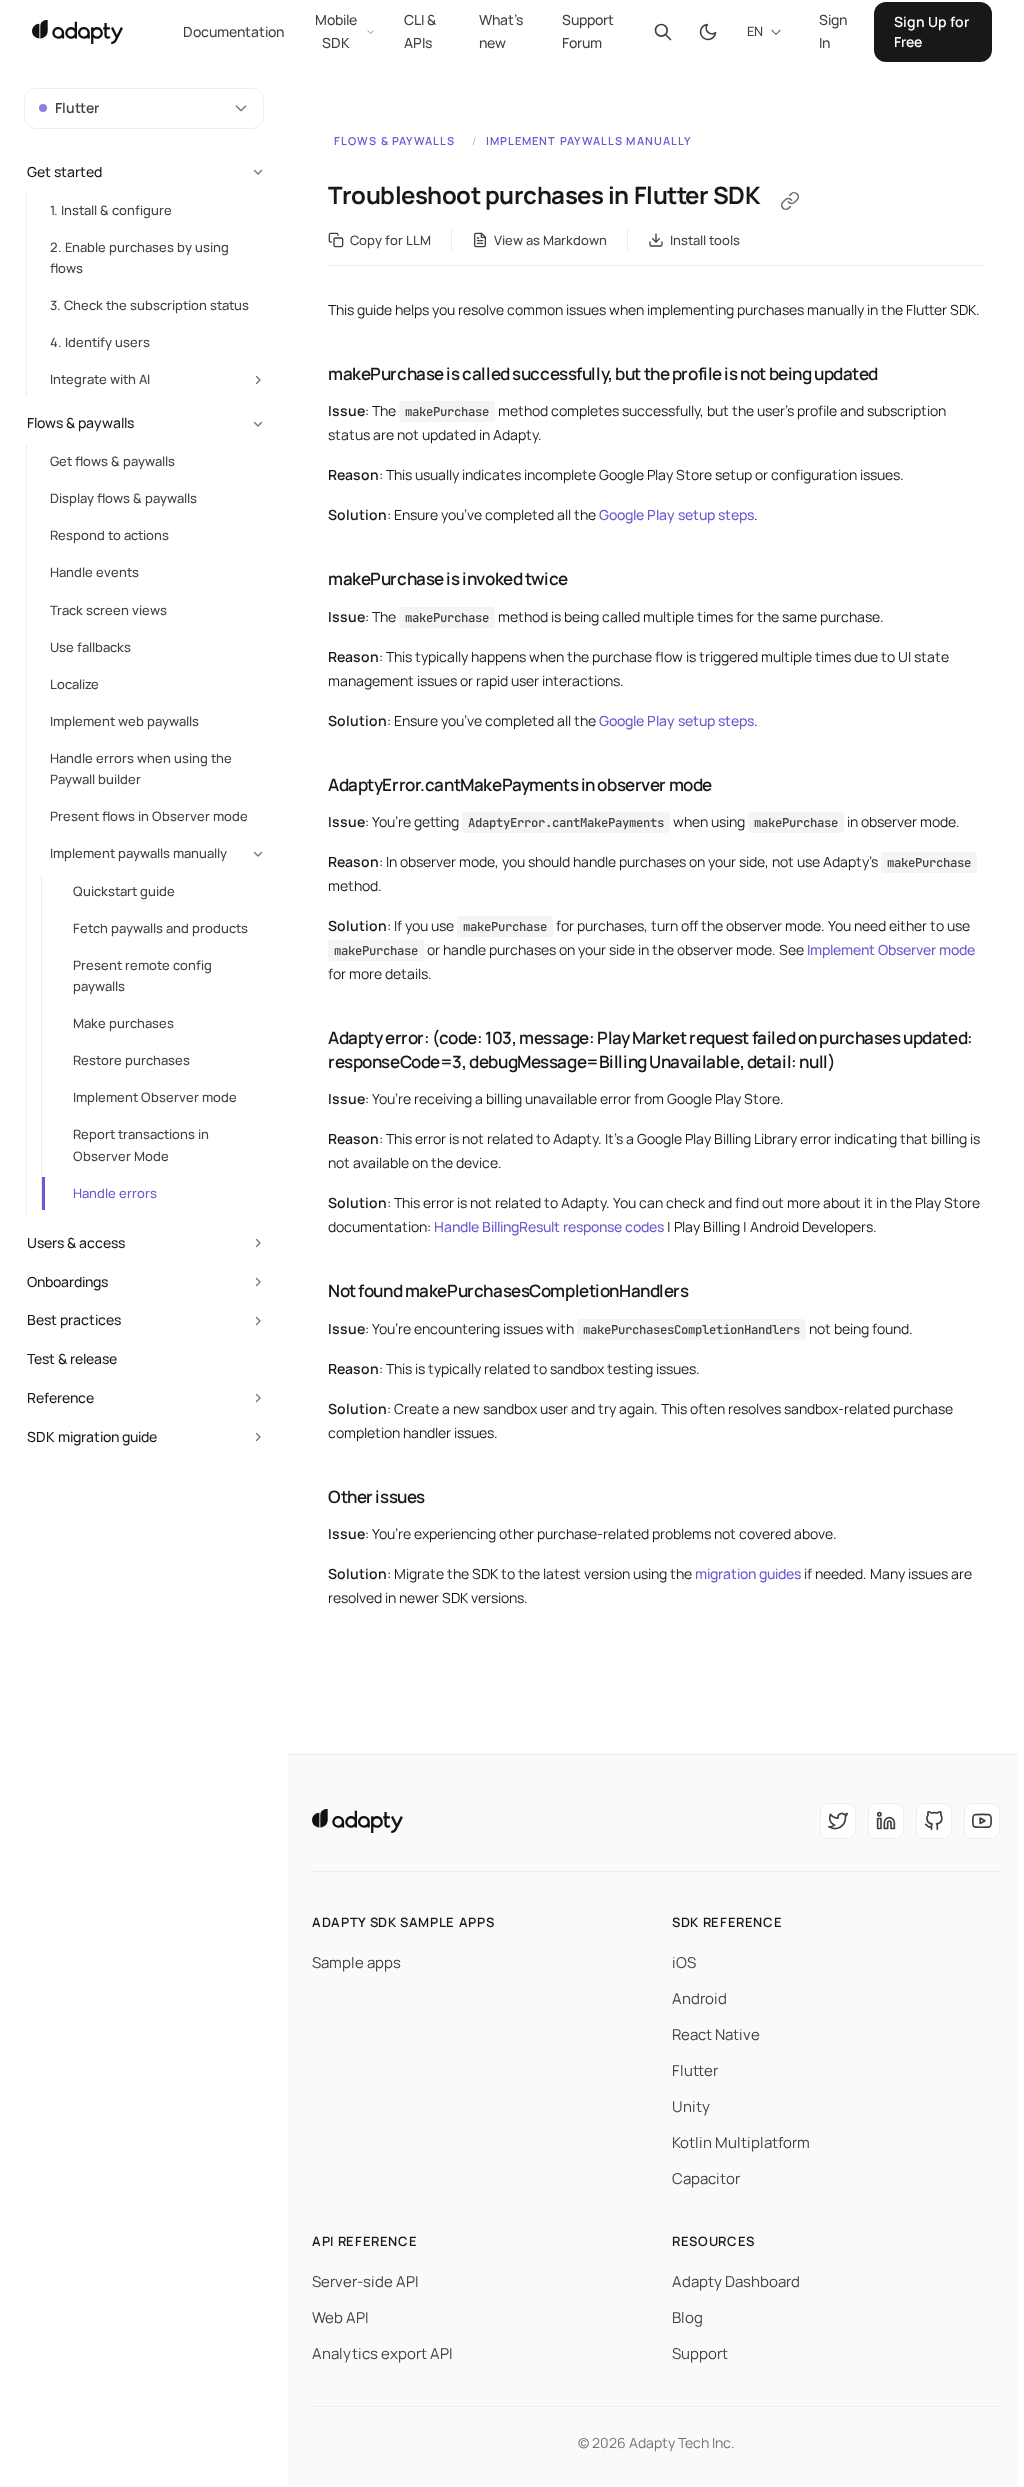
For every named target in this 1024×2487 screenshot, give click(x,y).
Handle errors (115, 1193)
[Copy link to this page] (790, 201)
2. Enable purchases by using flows (139, 257)
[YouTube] (982, 1821)
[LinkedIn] (886, 1821)
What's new (501, 31)
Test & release (72, 1358)
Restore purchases (131, 1060)
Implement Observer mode (891, 949)
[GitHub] (934, 1821)
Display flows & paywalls (123, 498)
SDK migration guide (92, 1436)
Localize (74, 684)
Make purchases (123, 1023)
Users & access (76, 1242)
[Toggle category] (258, 172)
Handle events (94, 572)
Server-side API (365, 2281)
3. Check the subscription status (149, 305)
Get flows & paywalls (112, 461)
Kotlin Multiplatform (741, 2142)
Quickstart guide (124, 891)
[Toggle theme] (707, 32)
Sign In (833, 31)
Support (700, 2353)
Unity (691, 2106)
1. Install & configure (111, 210)
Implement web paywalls (124, 721)
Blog (687, 2317)
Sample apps (356, 1962)
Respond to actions (109, 535)
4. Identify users (100, 342)
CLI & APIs (420, 31)
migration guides (748, 1573)
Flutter (695, 2070)
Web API (340, 2317)
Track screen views (108, 610)
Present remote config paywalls (142, 975)
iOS (684, 1962)
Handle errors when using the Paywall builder (141, 768)
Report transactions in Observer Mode (141, 1144)
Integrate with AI (100, 379)
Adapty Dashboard (736, 2281)
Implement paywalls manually (589, 140)
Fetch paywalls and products (160, 928)
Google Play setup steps (676, 514)
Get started (64, 171)
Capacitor (706, 2178)
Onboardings (67, 1281)
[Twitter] (838, 1821)
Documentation (233, 31)
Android (699, 1998)
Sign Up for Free (931, 31)
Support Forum (588, 31)
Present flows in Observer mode (149, 816)
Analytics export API (382, 2353)
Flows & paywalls (395, 140)
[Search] (663, 32)
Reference (60, 1397)
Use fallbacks (90, 647)
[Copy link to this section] (308, 374)
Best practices (74, 1319)
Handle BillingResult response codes (549, 1226)
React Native (716, 2034)
